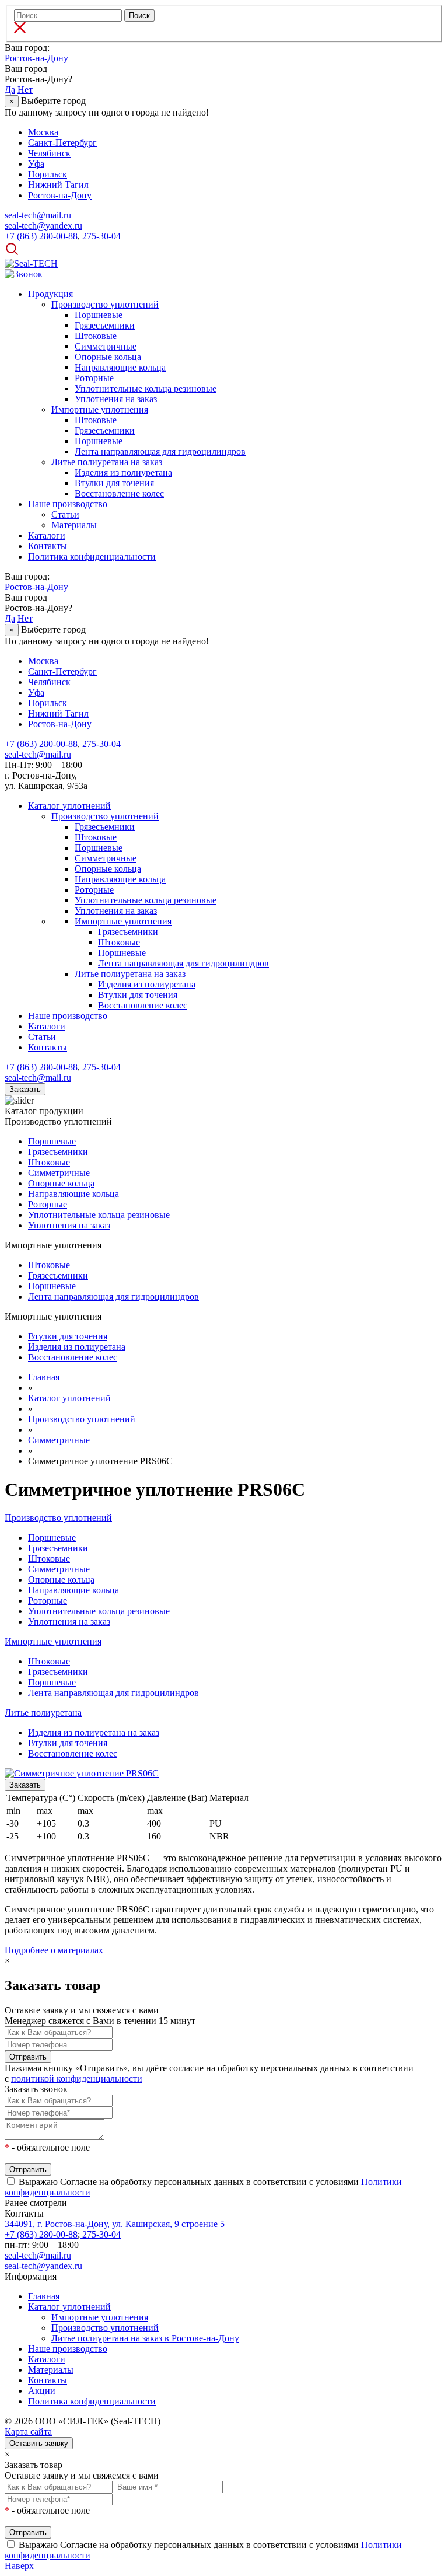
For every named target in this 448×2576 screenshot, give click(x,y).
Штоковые (96, 336)
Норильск (48, 174)
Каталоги (47, 535)
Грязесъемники (105, 325)
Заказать (25, 1089)
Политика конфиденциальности (92, 556)
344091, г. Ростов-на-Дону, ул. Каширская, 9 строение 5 (115, 2224)
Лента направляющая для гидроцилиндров (160, 451)
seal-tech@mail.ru (38, 2255)
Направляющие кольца (120, 367)
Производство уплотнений (105, 304)
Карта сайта (28, 2432)
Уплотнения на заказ (116, 399)
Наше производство (68, 504)
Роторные (94, 378)
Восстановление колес (119, 493)
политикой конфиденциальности (77, 2078)
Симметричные (106, 346)
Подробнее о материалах (54, 1950)
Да (10, 90)
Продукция (50, 294)
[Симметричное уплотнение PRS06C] (82, 1773)
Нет (25, 90)
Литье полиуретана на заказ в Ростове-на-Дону (145, 2338)
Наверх (19, 2566)
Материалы (74, 525)
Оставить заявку (39, 2443)
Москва (43, 132)
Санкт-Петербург (62, 143)
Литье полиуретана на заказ (107, 462)
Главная (44, 2296)
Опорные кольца (108, 357)
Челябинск (49, 153)
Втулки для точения (114, 483)
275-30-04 (100, 2234)
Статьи (65, 514)
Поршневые (99, 315)
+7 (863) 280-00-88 (41, 2234)
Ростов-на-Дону (36, 58)
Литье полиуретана (43, 1713)
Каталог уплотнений (69, 806)
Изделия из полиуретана (123, 472)
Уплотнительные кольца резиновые (146, 388)
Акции (42, 2391)
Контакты (48, 546)
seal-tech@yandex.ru (43, 2266)
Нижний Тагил (58, 185)
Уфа (36, 164)
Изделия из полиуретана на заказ (94, 1732)
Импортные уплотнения (100, 409)
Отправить (28, 2057)
